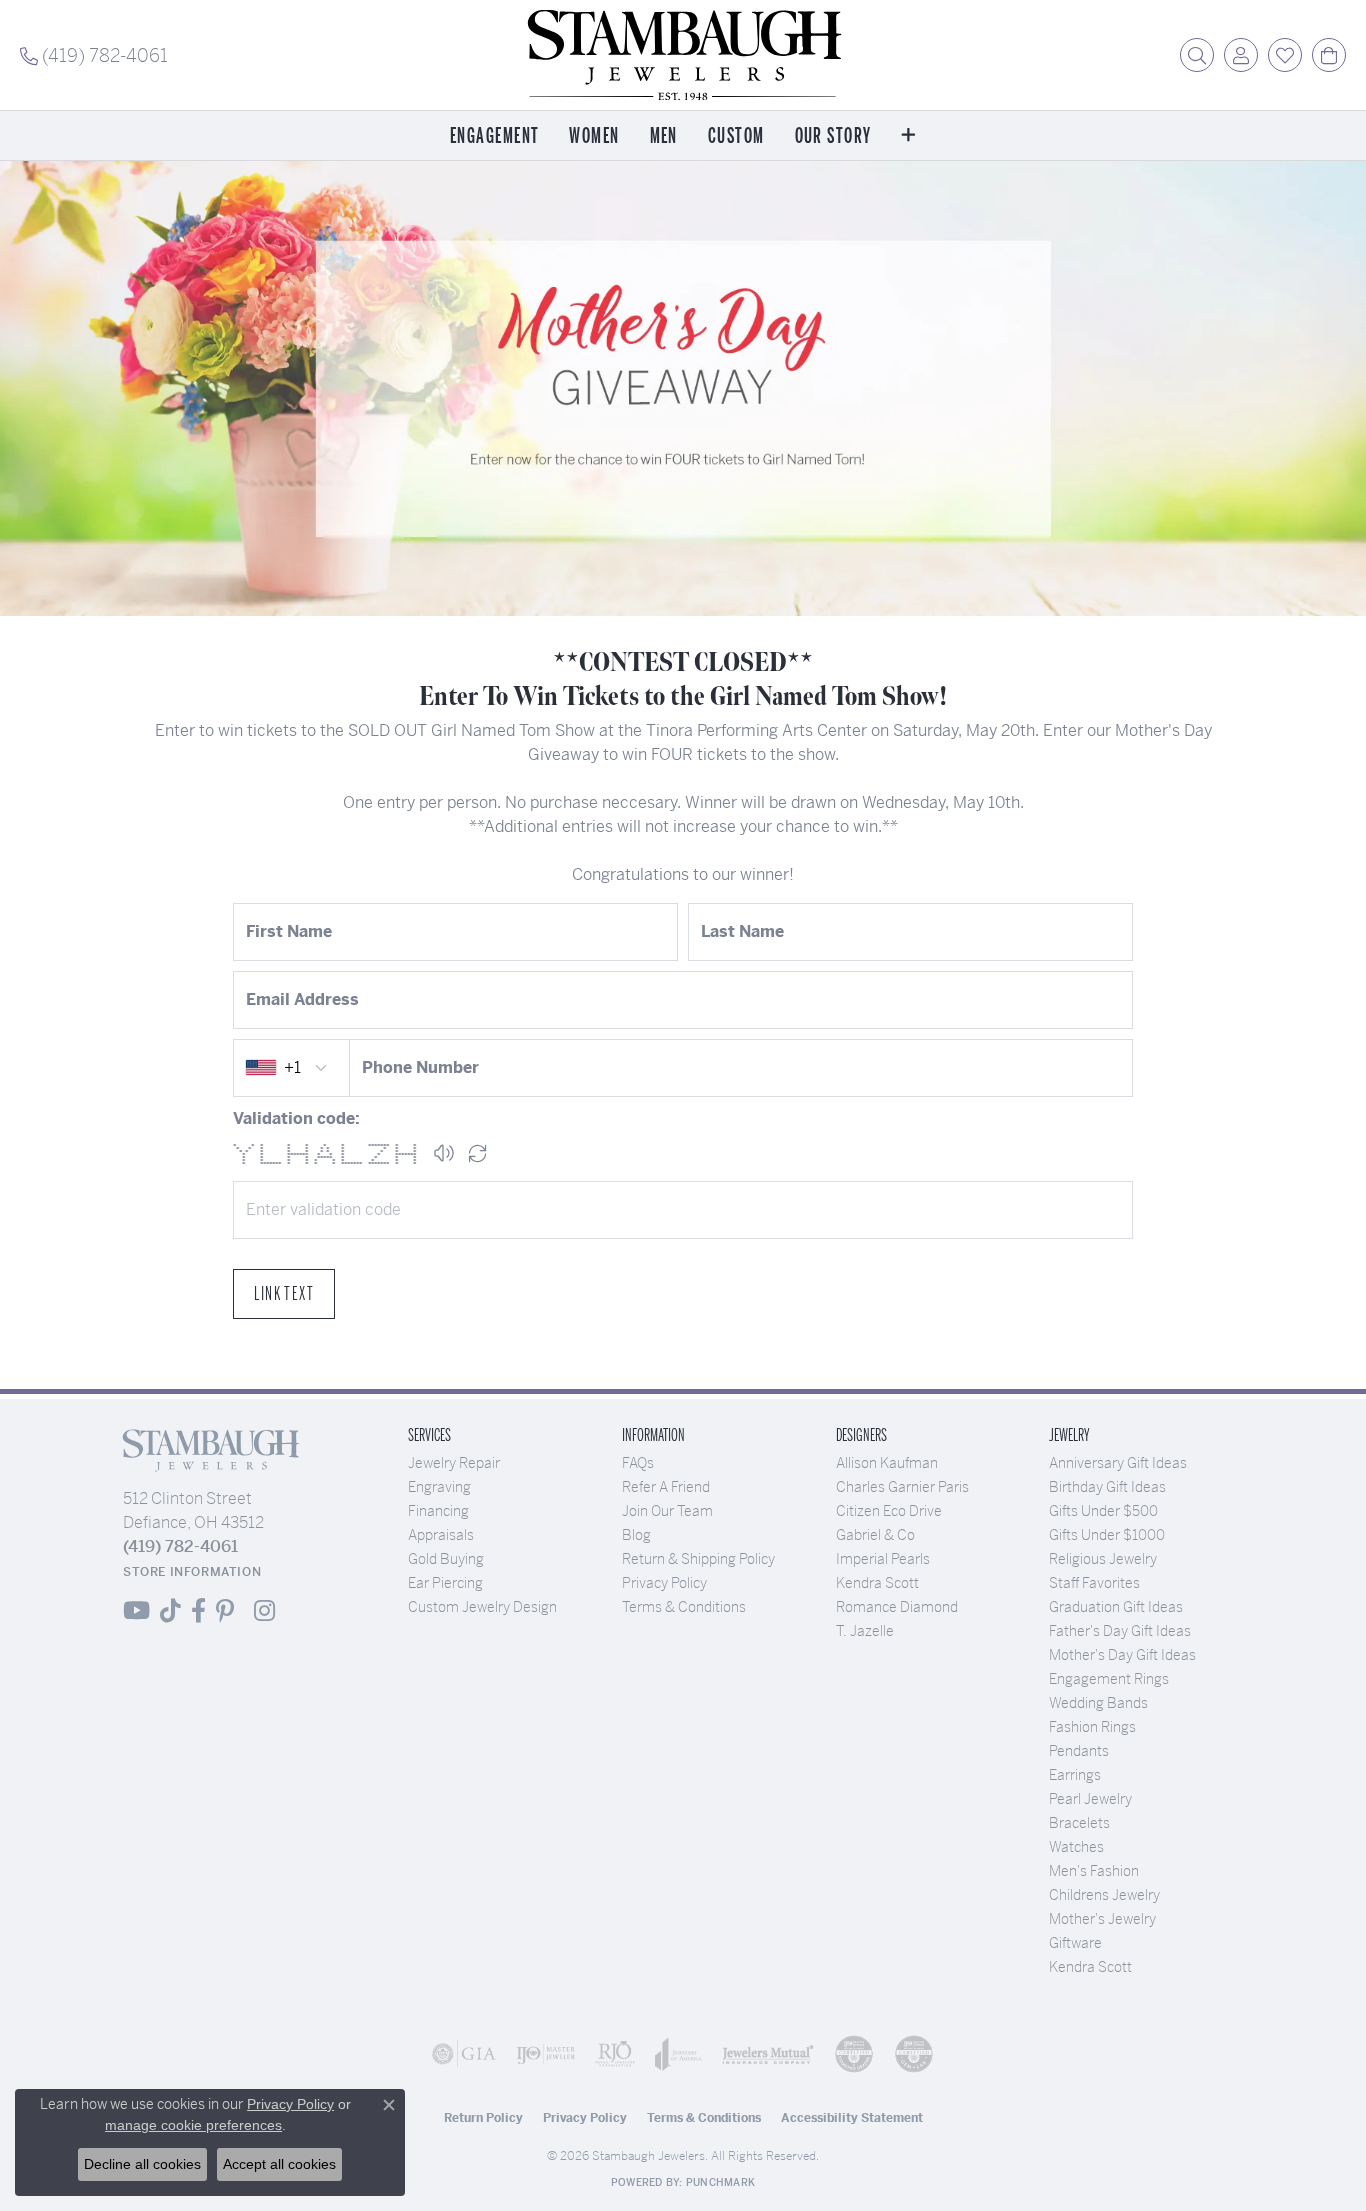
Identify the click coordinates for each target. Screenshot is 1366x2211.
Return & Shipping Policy (698, 1559)
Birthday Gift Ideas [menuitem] (1107, 1487)
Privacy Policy (664, 1583)
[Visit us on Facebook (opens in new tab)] (198, 1611)
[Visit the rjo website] (615, 2054)
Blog (636, 1535)
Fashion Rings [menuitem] (1092, 1727)
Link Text (284, 1294)
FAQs (638, 1463)
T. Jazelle (865, 1631)
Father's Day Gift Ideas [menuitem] (1120, 1631)
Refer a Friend (666, 1487)
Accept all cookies (279, 2164)
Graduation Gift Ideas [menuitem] (1116, 1607)
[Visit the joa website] (678, 2054)
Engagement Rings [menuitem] (1109, 1679)
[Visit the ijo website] (546, 2054)
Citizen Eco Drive (889, 1511)
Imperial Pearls (883, 1559)
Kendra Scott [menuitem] (1090, 1967)
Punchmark (720, 2182)
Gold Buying (446, 1559)
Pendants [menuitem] (1079, 1751)
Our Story (833, 136)
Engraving (439, 1487)
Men (664, 136)
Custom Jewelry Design (482, 1607)
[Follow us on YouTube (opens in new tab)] (136, 1611)
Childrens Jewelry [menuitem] (1104, 1895)
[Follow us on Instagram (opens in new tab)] (264, 1611)
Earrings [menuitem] (1075, 1775)
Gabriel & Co (875, 1535)
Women (594, 136)
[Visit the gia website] (464, 2054)
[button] (1197, 55)
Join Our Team (667, 1511)
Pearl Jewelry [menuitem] (1090, 1799)
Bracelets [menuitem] (1079, 1823)
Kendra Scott (877, 1583)
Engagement (494, 136)
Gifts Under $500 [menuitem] (1103, 1511)
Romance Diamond (897, 1607)
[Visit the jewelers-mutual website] (768, 2054)
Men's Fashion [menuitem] (1094, 1871)
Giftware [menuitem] (1075, 1943)
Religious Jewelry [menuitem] (1103, 1559)
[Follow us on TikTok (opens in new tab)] (170, 1611)
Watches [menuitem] (1076, 1847)
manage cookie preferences (193, 2125)
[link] (94, 55)
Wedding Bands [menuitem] (1098, 1703)
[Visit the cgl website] (914, 2054)
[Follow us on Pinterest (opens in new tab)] (225, 1611)
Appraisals (441, 1535)
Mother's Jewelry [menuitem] (1102, 1919)
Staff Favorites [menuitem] (1094, 1583)
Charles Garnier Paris (902, 1487)
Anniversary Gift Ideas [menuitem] (1118, 1463)
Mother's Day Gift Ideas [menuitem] (1122, 1655)
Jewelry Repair (454, 1463)
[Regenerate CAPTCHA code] (478, 1153)
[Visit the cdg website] (854, 2054)
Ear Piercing (445, 1583)
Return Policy (483, 2118)
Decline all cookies (142, 2164)
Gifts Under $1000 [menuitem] (1107, 1535)
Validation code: (296, 1118)
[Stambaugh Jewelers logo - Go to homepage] (683, 55)
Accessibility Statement (852, 2118)
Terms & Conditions (684, 1607)
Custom (736, 136)
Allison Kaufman (887, 1463)
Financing (438, 1511)
